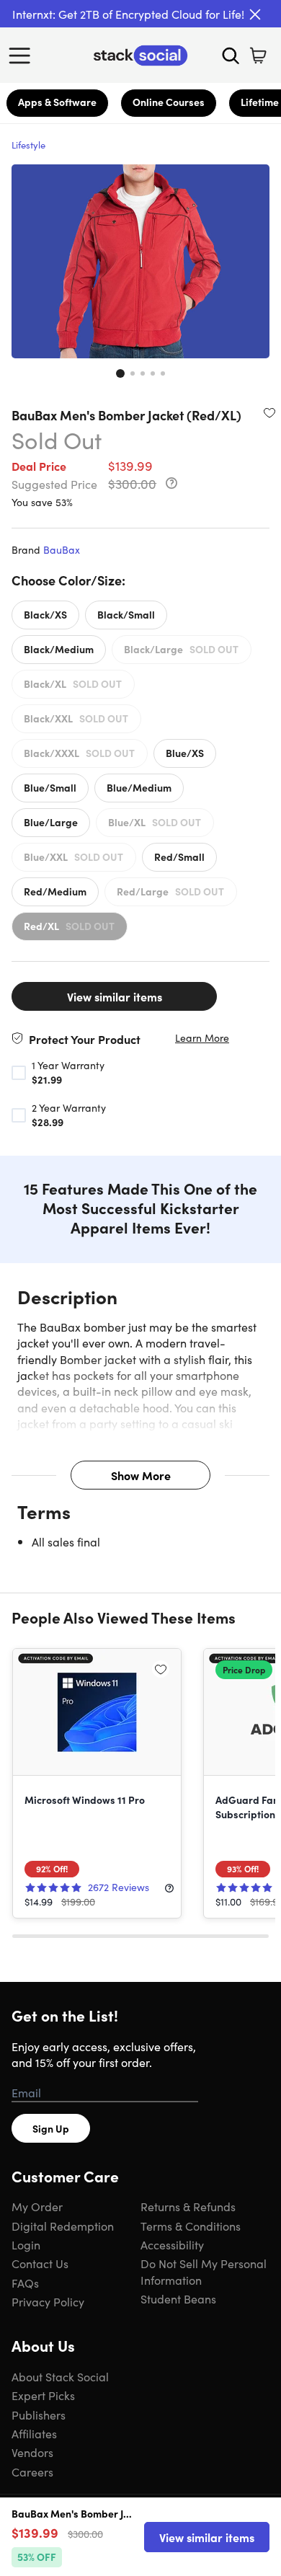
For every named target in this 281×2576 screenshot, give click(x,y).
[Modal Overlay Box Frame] (140, 1288)
